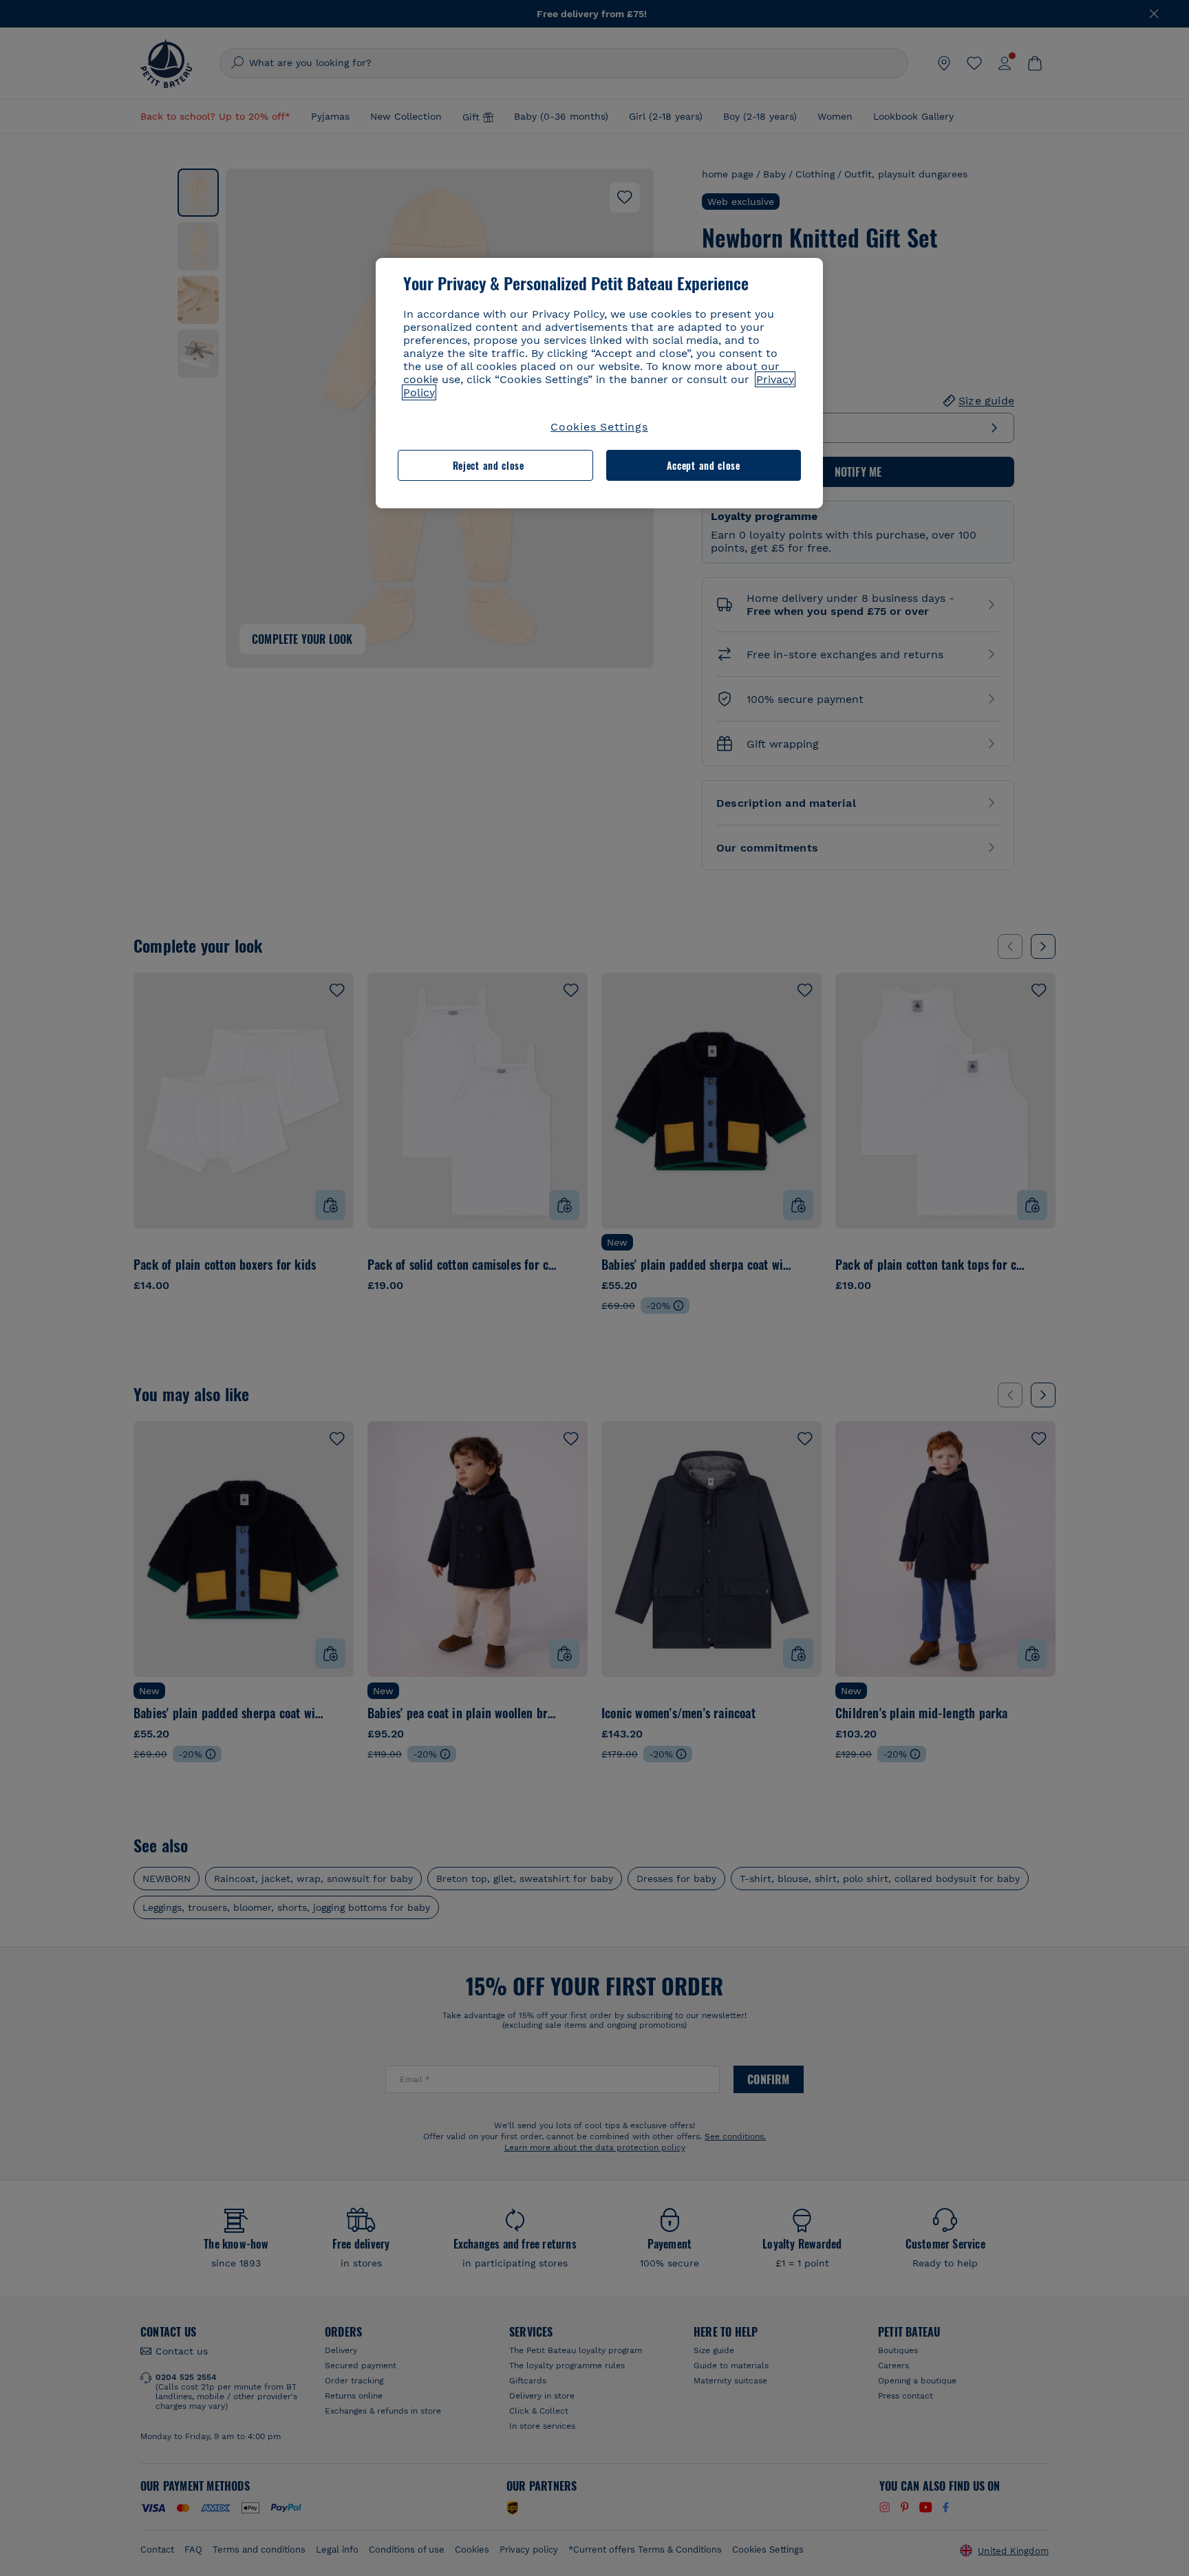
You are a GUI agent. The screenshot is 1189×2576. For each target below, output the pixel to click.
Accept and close (704, 465)
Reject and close (489, 465)
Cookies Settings (599, 427)
